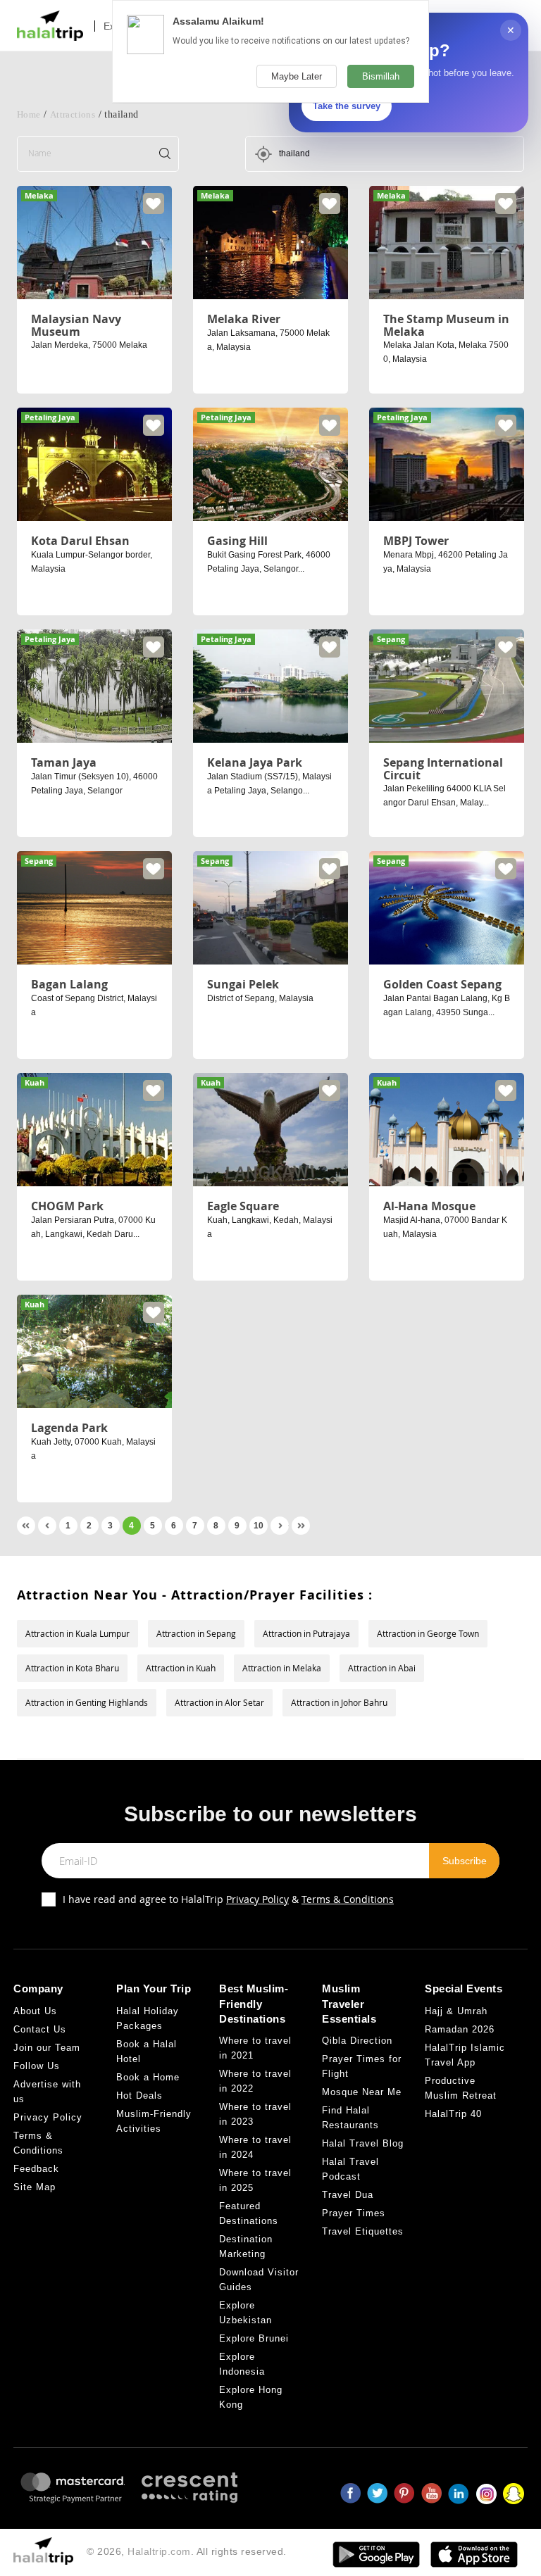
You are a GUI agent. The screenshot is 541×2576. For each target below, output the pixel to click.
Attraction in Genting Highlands (87, 1702)
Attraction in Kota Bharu (72, 1668)
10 (259, 1526)
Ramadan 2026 (460, 2029)
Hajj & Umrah (456, 2011)
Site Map (35, 2187)
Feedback (36, 2169)
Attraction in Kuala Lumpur (77, 1633)
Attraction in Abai (382, 1668)
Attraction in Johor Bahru (339, 1702)
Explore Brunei (254, 2338)
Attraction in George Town (428, 1633)
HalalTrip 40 (453, 2114)
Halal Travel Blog (363, 2143)
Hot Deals (139, 2096)
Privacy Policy (257, 1899)
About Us (35, 2011)
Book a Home (148, 2077)
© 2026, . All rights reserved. (187, 2551)
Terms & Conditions (348, 1899)
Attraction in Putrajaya (306, 1633)
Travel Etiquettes (363, 2231)
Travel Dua (348, 2195)
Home (29, 114)
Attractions (73, 114)
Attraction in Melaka (282, 1668)
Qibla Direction (357, 2041)
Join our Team (47, 2048)
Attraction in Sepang (196, 1633)
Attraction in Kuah (181, 1668)
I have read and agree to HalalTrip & (228, 1899)
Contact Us (40, 2029)
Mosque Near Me (362, 2092)
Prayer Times (354, 2213)
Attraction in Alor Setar (219, 1702)
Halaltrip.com (159, 2551)
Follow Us (37, 2066)
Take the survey (347, 106)
